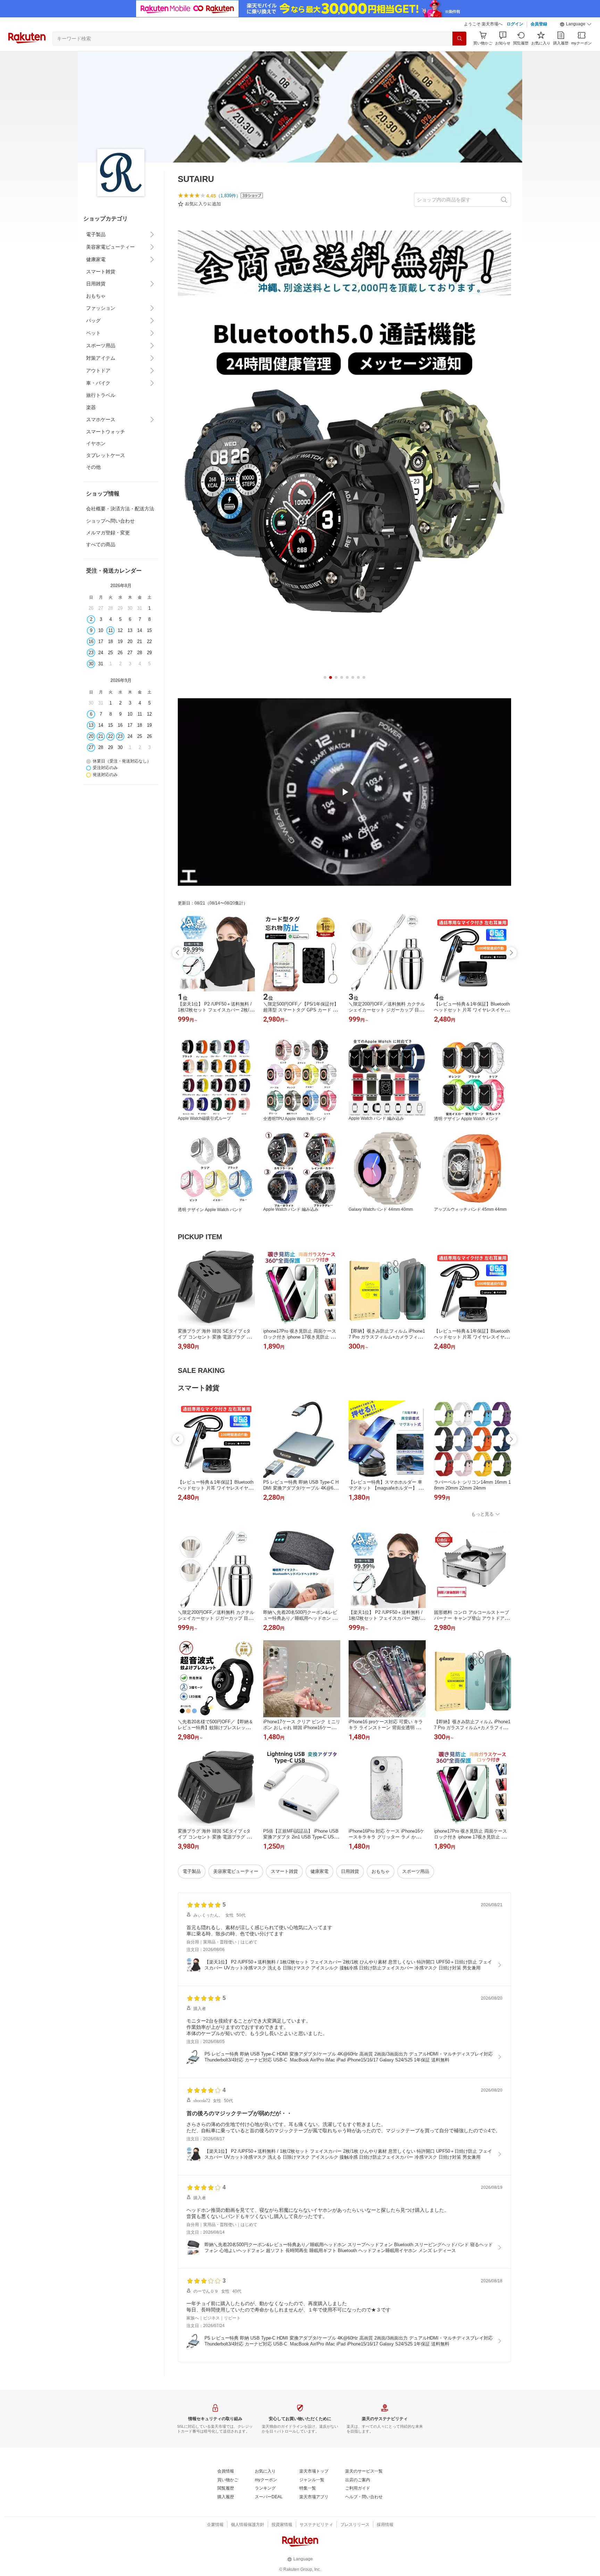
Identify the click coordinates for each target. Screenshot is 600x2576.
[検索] (459, 39)
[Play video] (344, 792)
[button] (576, 24)
